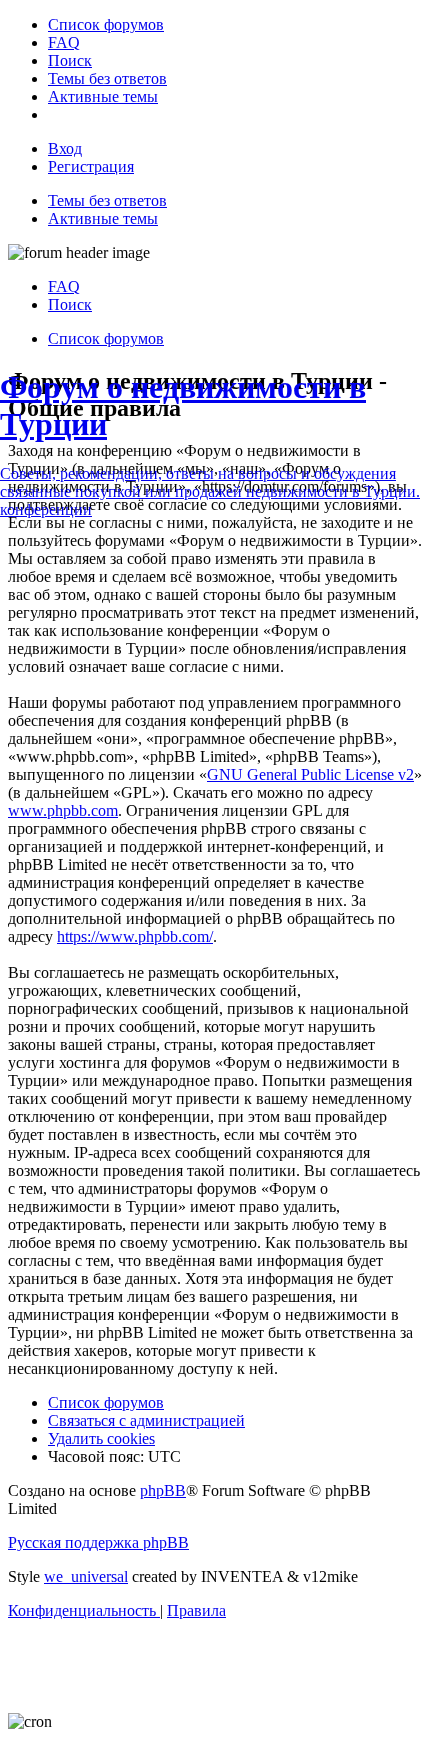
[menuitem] (106, 24)
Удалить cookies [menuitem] (101, 1438)
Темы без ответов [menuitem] (107, 200)
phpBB (163, 1490)
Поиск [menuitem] (70, 304)
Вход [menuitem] (65, 148)
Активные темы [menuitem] (103, 218)
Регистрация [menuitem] (91, 166)
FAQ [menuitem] (64, 286)
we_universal (86, 1576)
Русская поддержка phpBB (98, 1542)
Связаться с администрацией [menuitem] (146, 1420)
